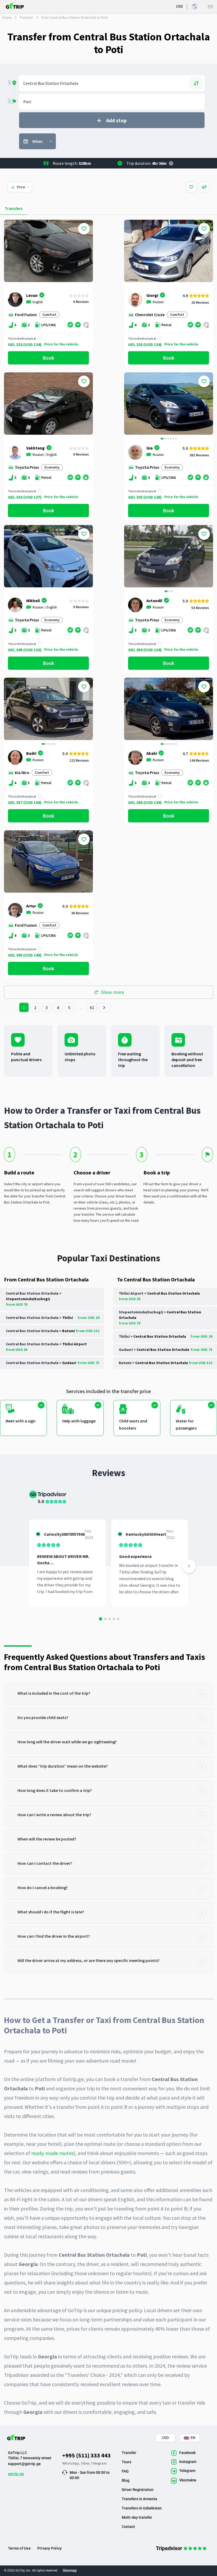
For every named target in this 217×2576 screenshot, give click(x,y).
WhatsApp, (72, 2463)
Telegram (99, 2463)
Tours (126, 2462)
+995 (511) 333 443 (86, 2455)
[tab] (108, 1694)
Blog (126, 2480)
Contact (128, 2527)
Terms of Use (19, 2548)
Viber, (86, 2463)
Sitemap (70, 2570)
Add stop (116, 120)
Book (48, 358)
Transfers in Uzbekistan (142, 2508)
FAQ (125, 2471)
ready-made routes (52, 2153)
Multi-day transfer (137, 2517)
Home (7, 17)
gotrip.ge (16, 2474)
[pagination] (10, 1007)
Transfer (26, 17)
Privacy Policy (49, 2548)
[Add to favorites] (84, 229)
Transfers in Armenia (139, 2499)
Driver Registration (138, 2490)
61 (92, 1008)
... (81, 1008)
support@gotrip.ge (24, 2464)
